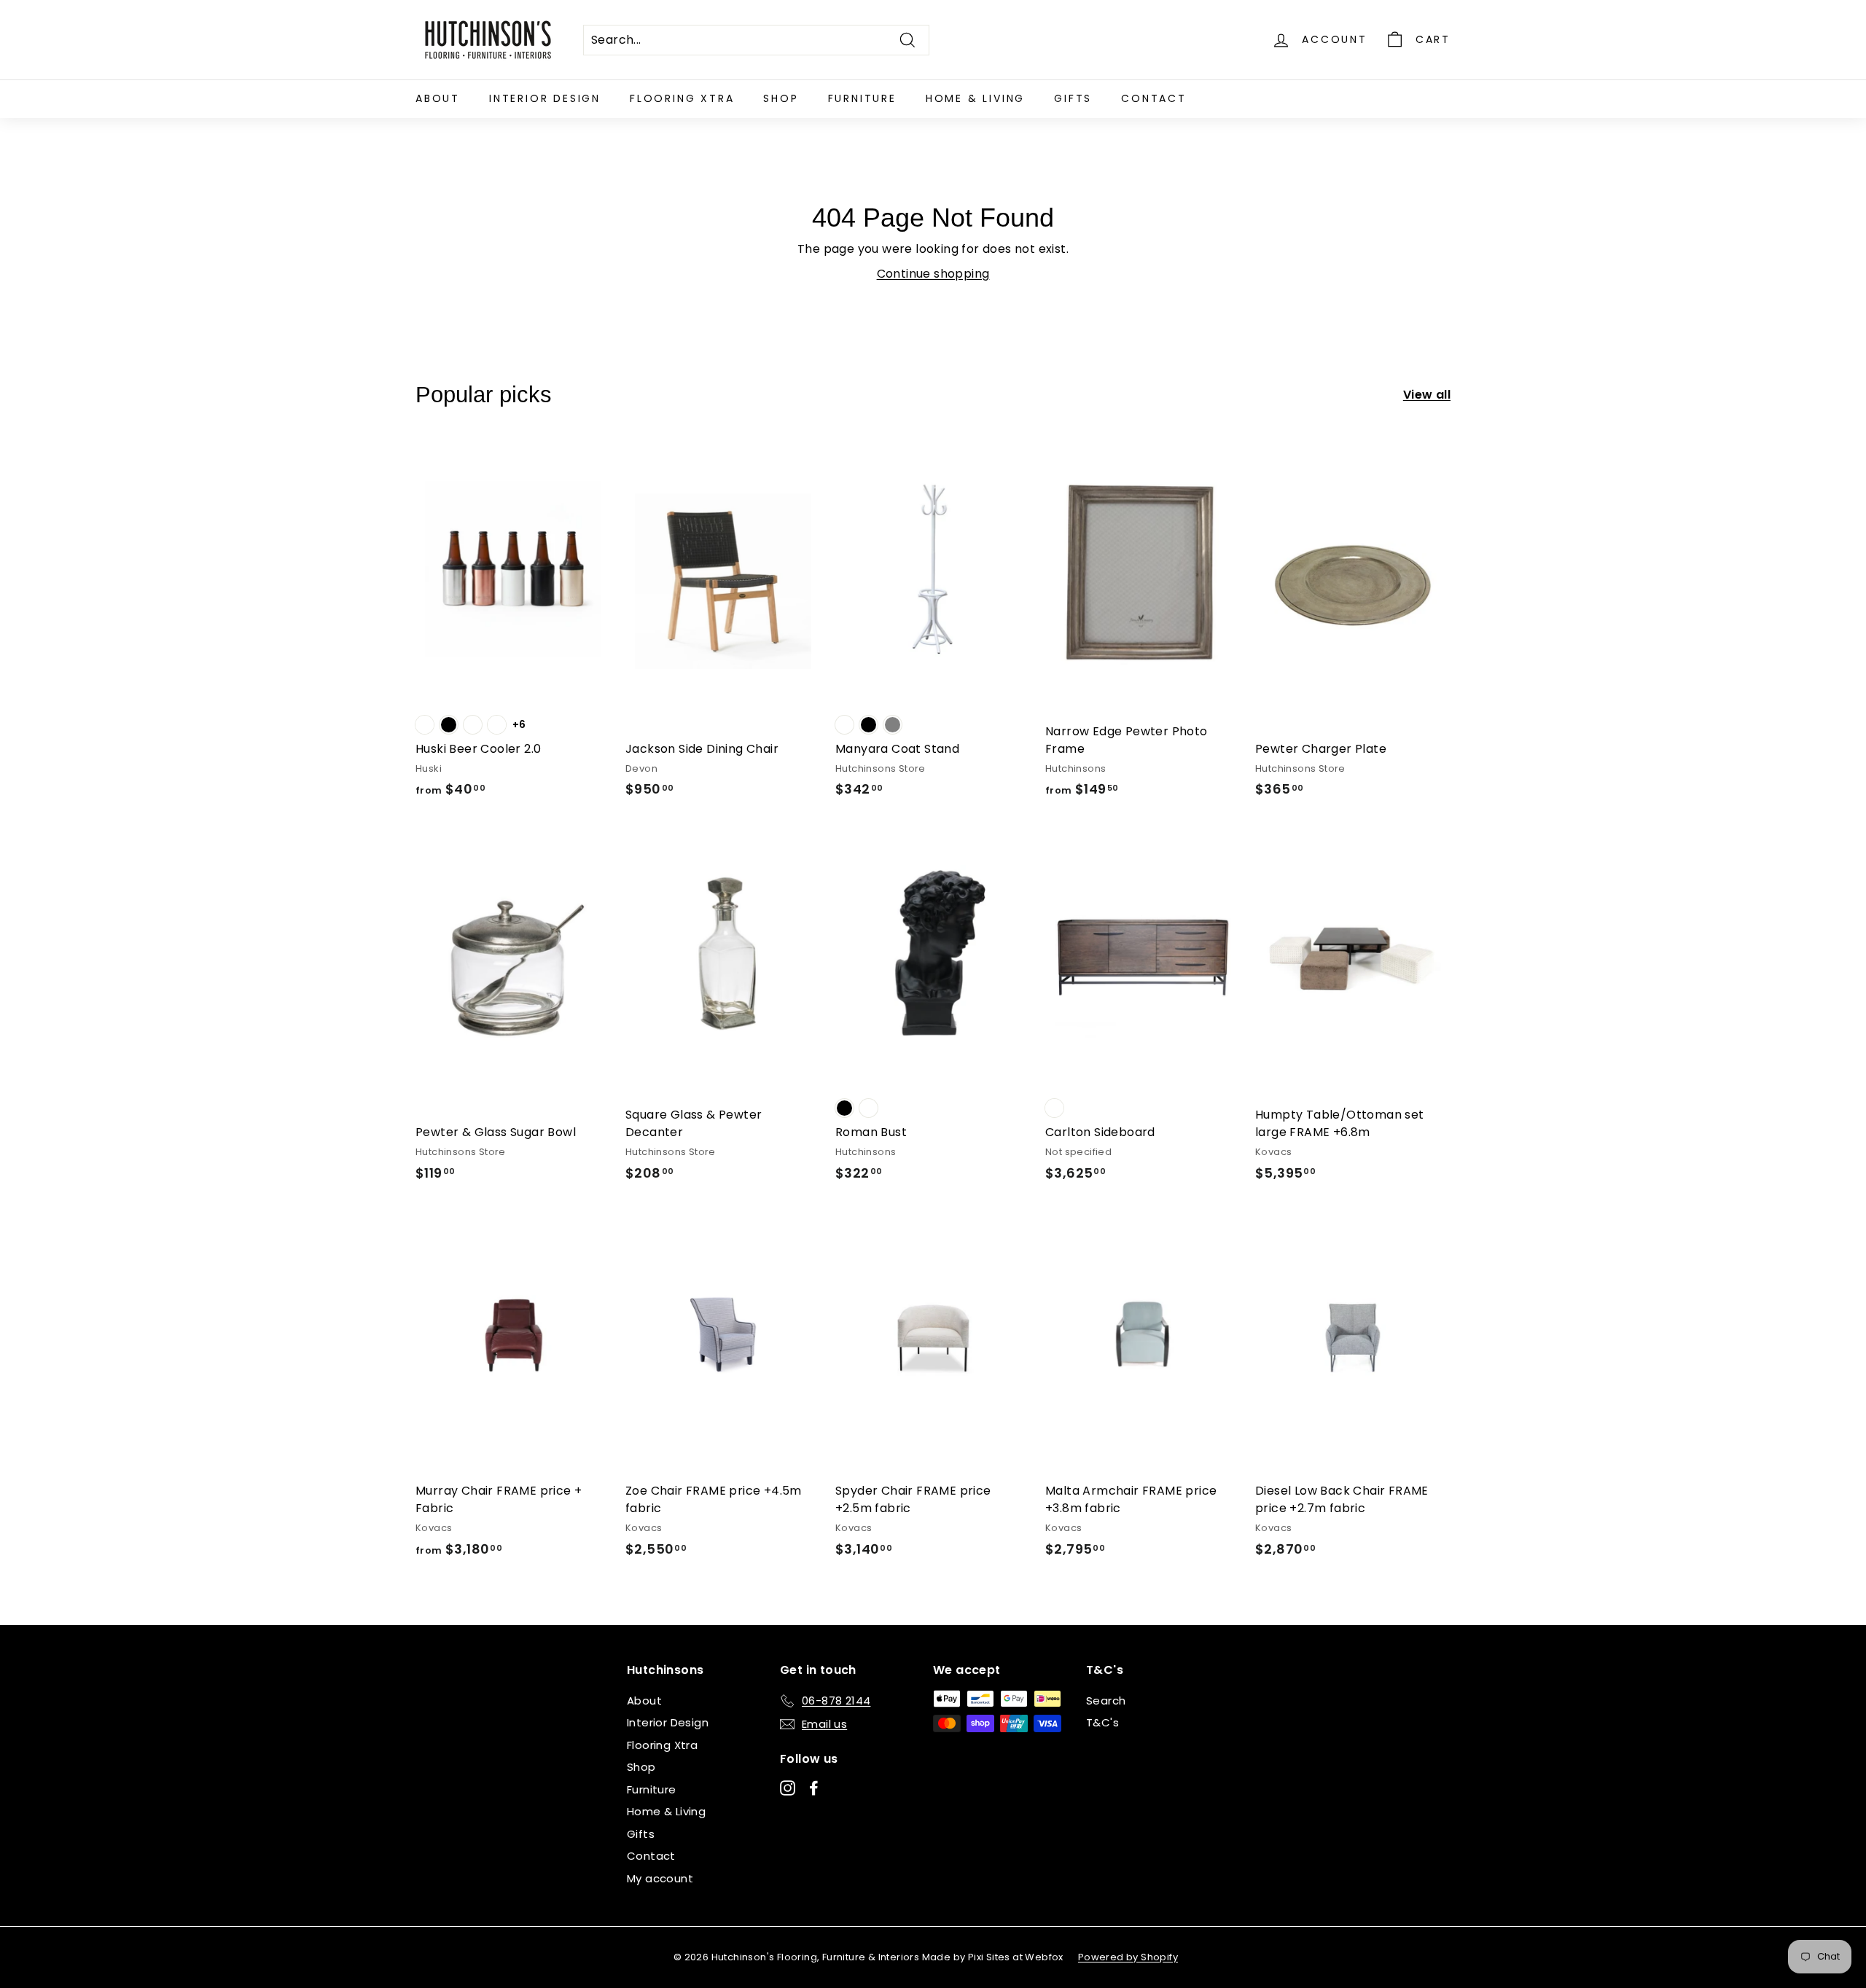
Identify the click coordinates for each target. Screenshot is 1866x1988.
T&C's (1102, 1722)
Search (1106, 1701)
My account (660, 1878)
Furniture (862, 98)
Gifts (1073, 98)
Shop (781, 98)
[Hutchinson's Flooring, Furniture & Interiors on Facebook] (814, 1787)
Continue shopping (933, 274)
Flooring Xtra (682, 98)
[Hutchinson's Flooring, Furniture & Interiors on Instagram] (788, 1787)
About (438, 98)
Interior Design (545, 98)
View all (1427, 395)
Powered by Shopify (1128, 1957)
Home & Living (975, 98)
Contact (1154, 98)
